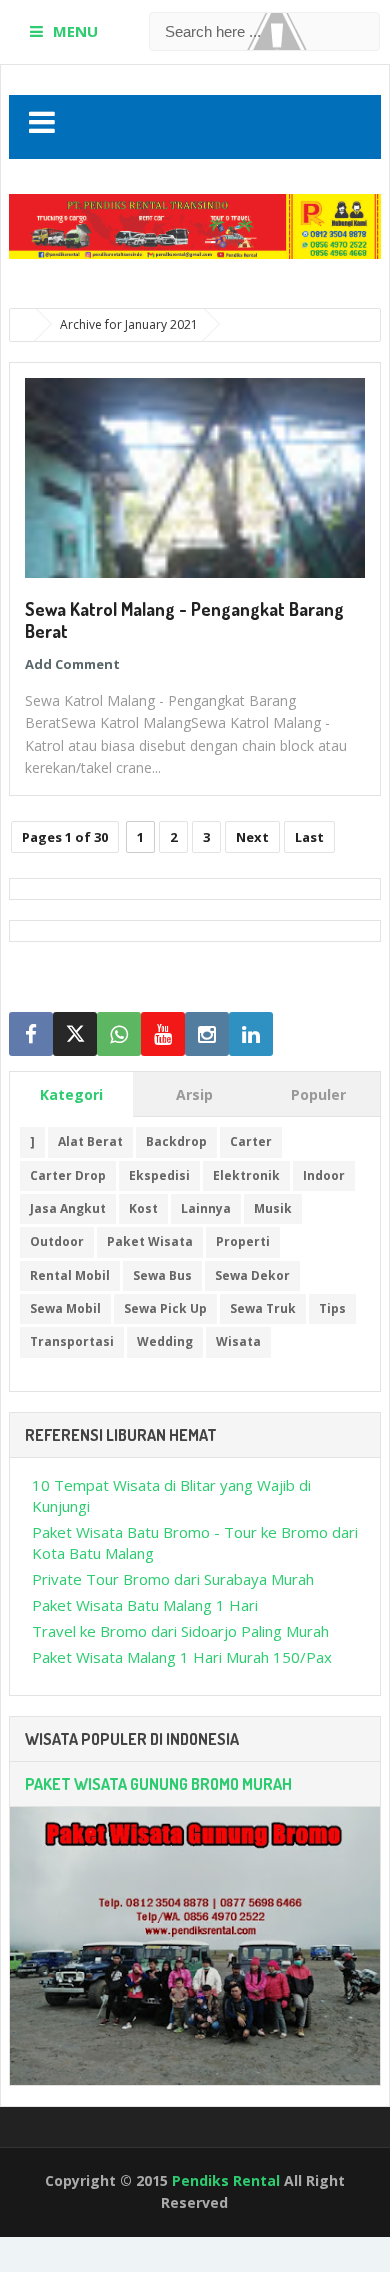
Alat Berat (90, 1141)
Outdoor (57, 1241)
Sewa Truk (263, 1308)
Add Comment (72, 664)
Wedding (165, 1341)
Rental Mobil (70, 1275)
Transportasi (72, 1341)
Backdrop (176, 1141)
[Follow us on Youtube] (163, 1034)
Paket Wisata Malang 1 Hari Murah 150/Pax (182, 1657)
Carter (251, 1141)
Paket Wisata (150, 1241)
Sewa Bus (162, 1275)
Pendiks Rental (226, 2180)
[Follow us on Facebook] (31, 1034)
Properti (243, 1241)
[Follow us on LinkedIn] (251, 1034)
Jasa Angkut (68, 1208)
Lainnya (206, 1208)
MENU (75, 31)
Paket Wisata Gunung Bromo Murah (158, 1784)
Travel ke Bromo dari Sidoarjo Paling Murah (180, 1631)
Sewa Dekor (252, 1275)
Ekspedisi (159, 1175)
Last (309, 837)
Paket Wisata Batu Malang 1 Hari (145, 1605)
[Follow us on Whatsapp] (119, 1034)
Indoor (324, 1175)
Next (252, 837)
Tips (332, 1308)
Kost (143, 1208)
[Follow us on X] (75, 1034)
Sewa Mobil (65, 1308)
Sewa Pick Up (165, 1308)
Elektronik (246, 1175)
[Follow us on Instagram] (207, 1034)
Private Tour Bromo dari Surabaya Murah (173, 1579)
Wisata (238, 1341)
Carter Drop (68, 1175)
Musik (273, 1208)
